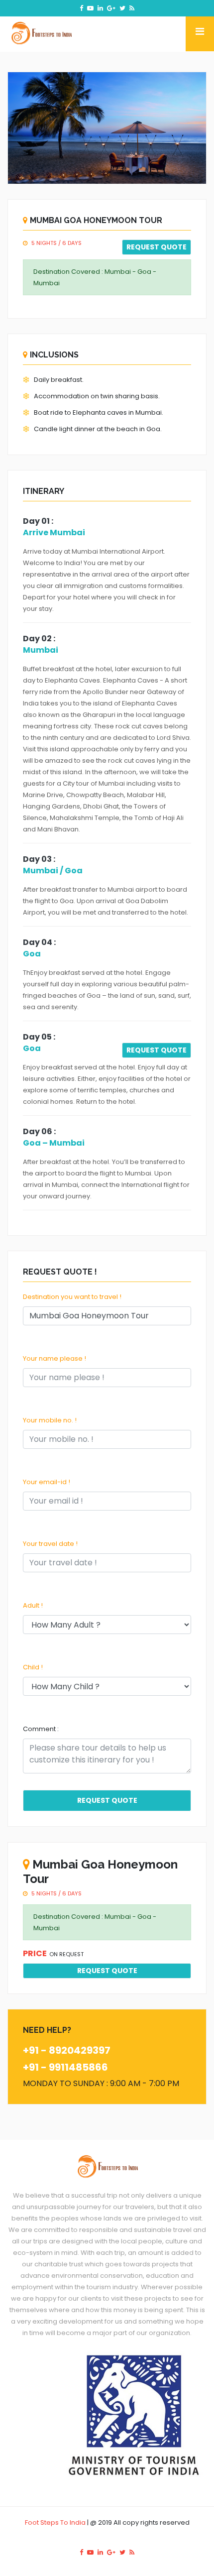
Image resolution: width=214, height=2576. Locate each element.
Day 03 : (39, 859)
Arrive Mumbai (54, 532)
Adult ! (33, 1605)
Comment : (41, 1729)
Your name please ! (54, 1358)
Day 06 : (39, 1131)
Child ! (33, 1667)
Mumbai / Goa (53, 871)
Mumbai (41, 650)
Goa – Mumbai (54, 1143)
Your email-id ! (47, 1482)
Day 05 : (39, 1037)
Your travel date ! (50, 1544)
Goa (32, 954)
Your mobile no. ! (50, 1420)
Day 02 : (39, 639)
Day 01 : (38, 521)
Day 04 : (39, 942)
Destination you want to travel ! (72, 1297)
